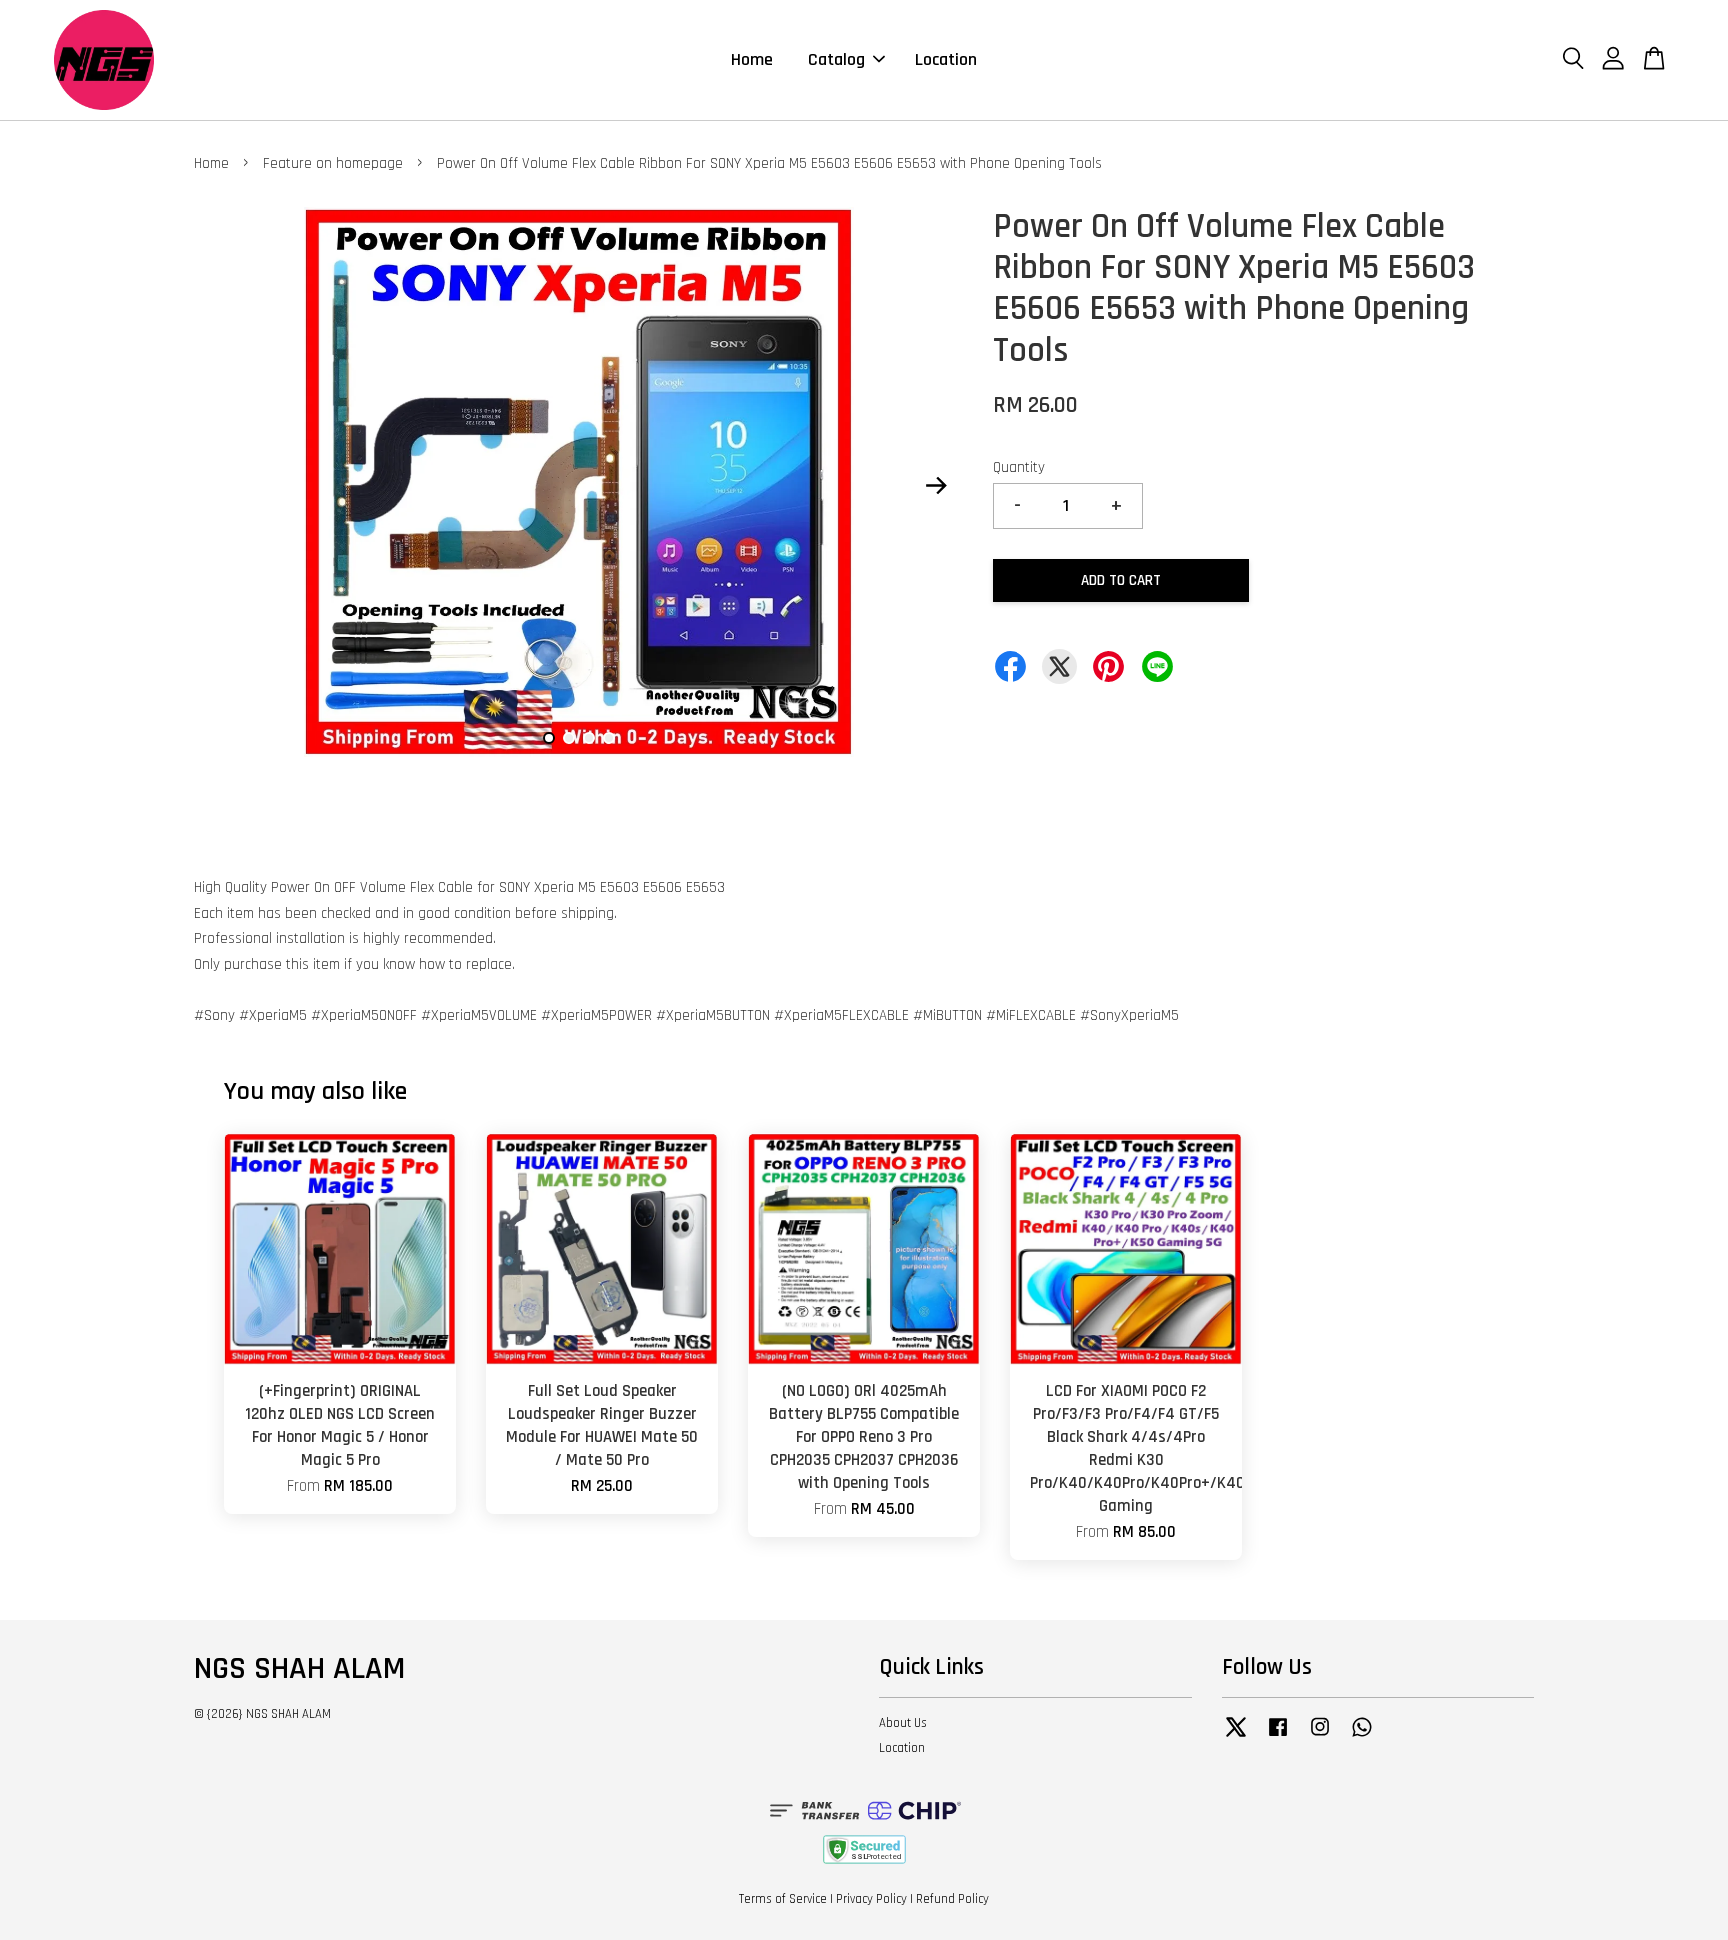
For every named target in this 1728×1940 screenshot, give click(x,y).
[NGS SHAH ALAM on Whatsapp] (1362, 1737)
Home (752, 59)
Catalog (836, 59)
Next (936, 486)
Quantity (1019, 467)
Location (946, 59)
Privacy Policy (871, 1899)
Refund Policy (952, 1899)
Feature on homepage (333, 163)
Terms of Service (783, 1899)
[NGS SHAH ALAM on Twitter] (1236, 1737)
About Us (903, 1723)
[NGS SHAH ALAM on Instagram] (1320, 1737)
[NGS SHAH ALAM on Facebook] (1278, 1737)
